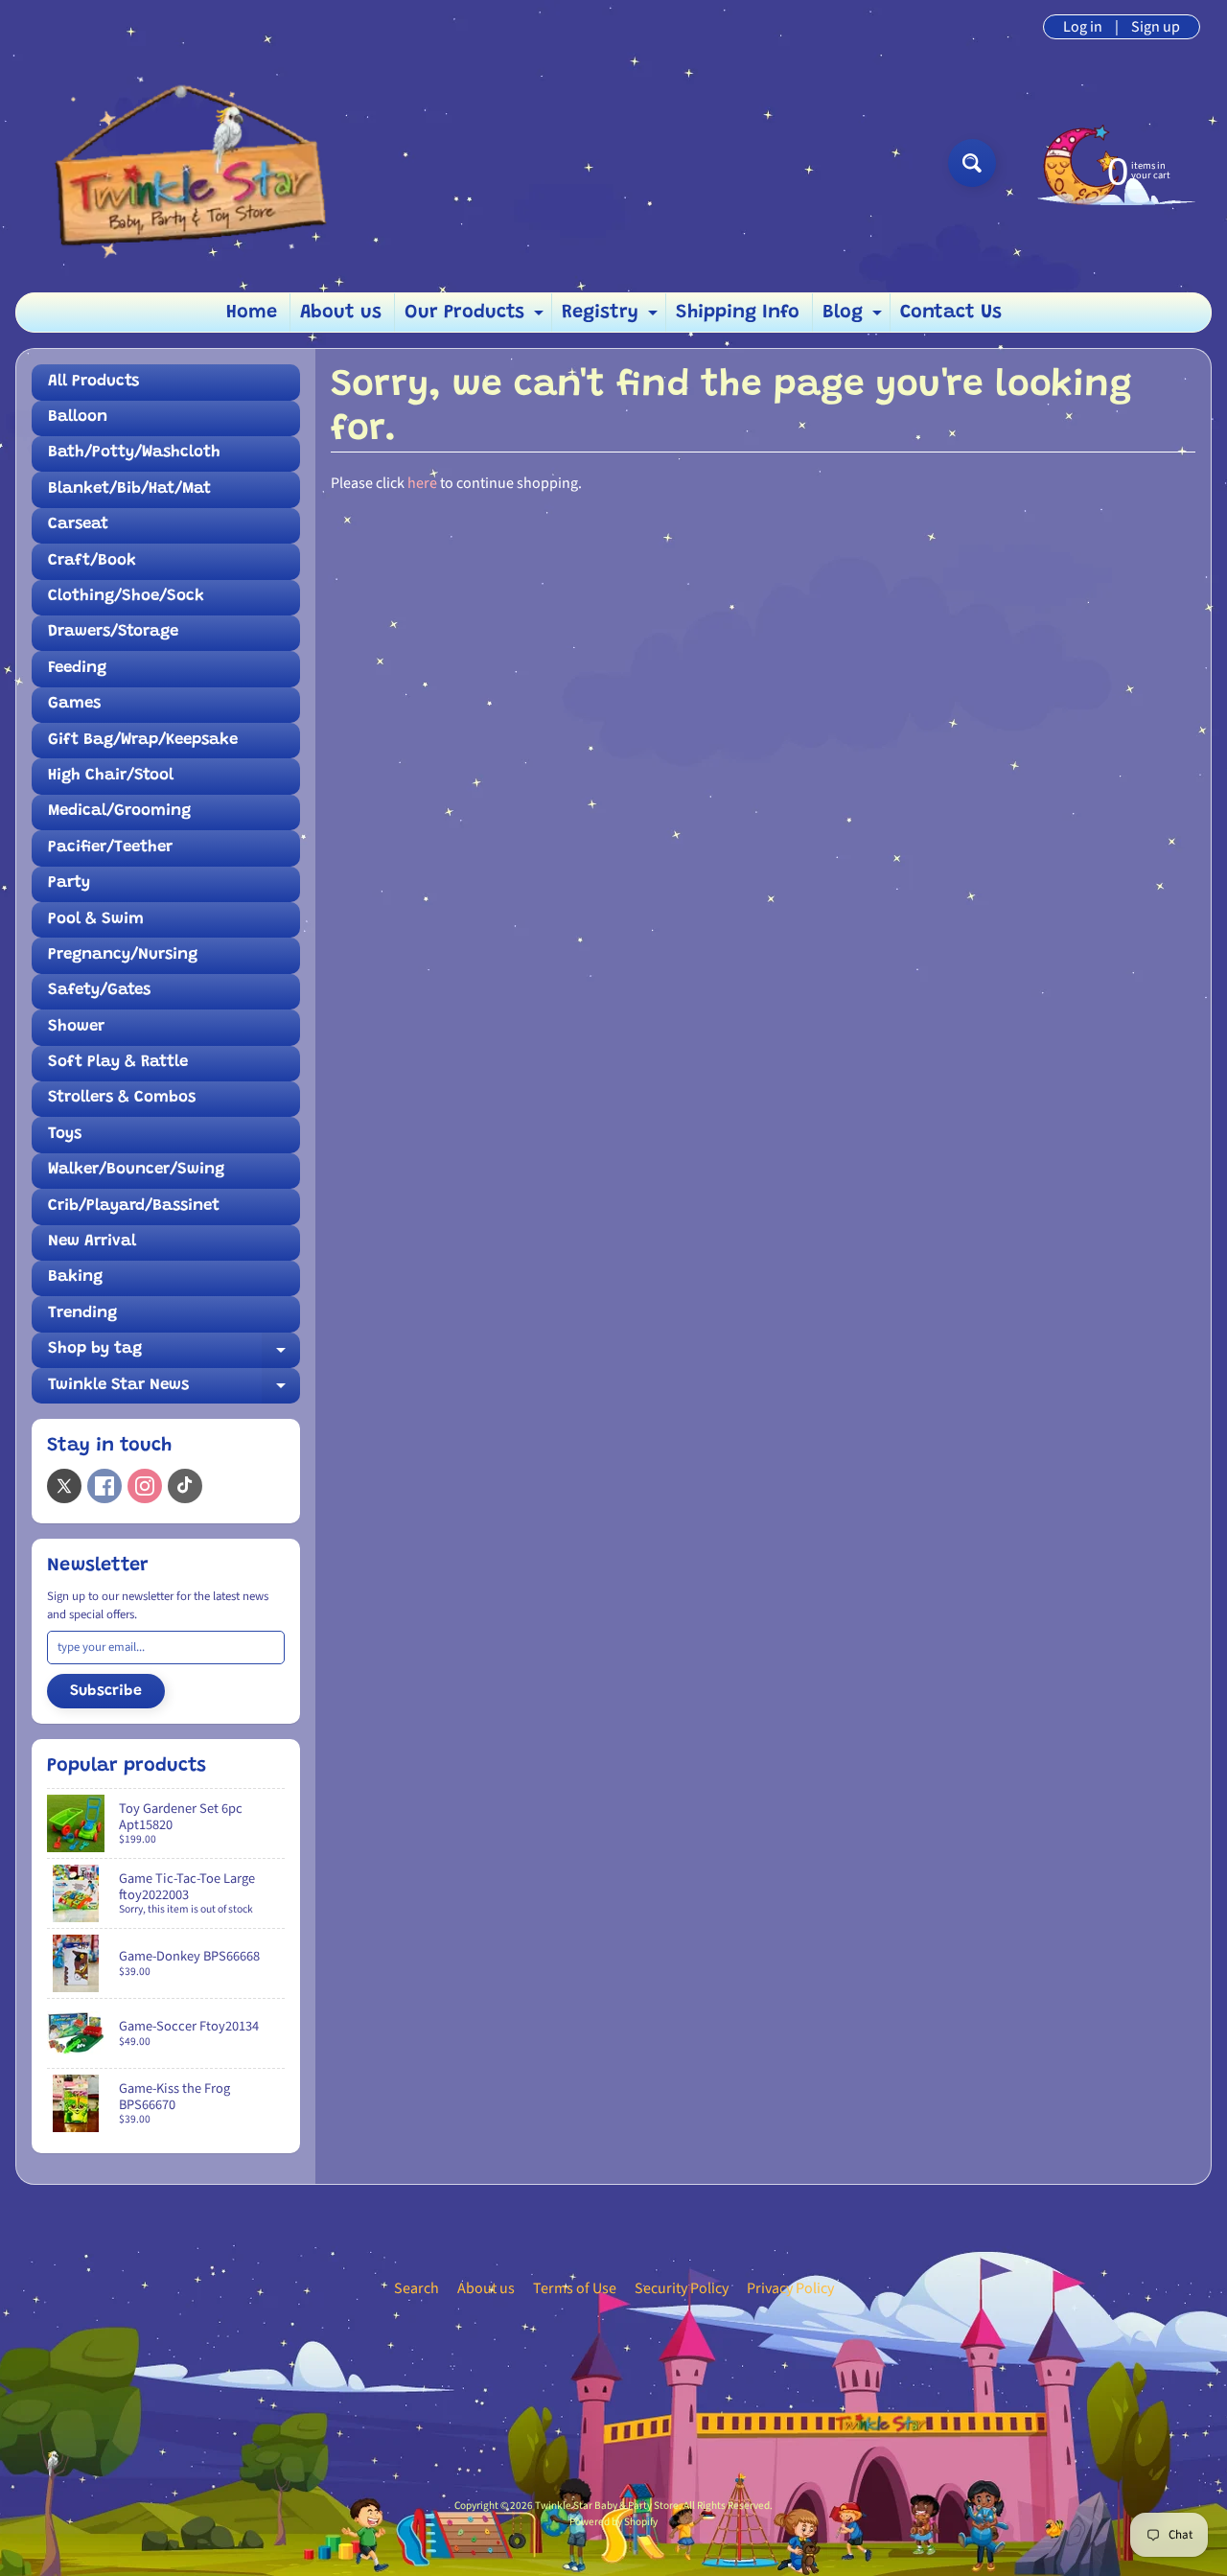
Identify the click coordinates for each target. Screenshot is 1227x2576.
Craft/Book (92, 561)
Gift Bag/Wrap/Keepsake (143, 741)
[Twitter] (64, 1486)
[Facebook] (104, 1486)
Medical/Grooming (119, 812)
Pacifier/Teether (110, 848)
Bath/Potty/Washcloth (134, 453)
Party (69, 883)
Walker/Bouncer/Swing (136, 1170)
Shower (76, 1027)
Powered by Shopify (613, 2522)
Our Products (476, 317)
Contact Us (951, 313)
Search (417, 2288)
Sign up (1156, 27)
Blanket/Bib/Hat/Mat (129, 489)
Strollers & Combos (122, 1098)
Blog (855, 317)
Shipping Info (738, 313)
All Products (93, 382)
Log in (1083, 27)
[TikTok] (185, 1486)
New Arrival (92, 1242)
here (422, 483)
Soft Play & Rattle (118, 1063)
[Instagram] (145, 1486)
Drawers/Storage (113, 632)
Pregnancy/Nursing (123, 955)
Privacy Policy (790, 2288)
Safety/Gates (99, 991)
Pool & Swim (96, 920)
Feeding (77, 669)
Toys (65, 1135)
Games (74, 704)
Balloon (78, 418)
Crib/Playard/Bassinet (134, 1207)
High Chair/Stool (111, 776)
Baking (75, 1277)
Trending (82, 1314)
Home (252, 313)
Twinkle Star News (174, 1391)
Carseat (78, 525)
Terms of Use (575, 2288)
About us (341, 313)
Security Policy (682, 2288)
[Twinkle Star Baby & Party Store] (183, 162)
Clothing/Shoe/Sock (126, 597)
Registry (612, 317)
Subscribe (106, 1691)
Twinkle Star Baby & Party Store (607, 2506)
